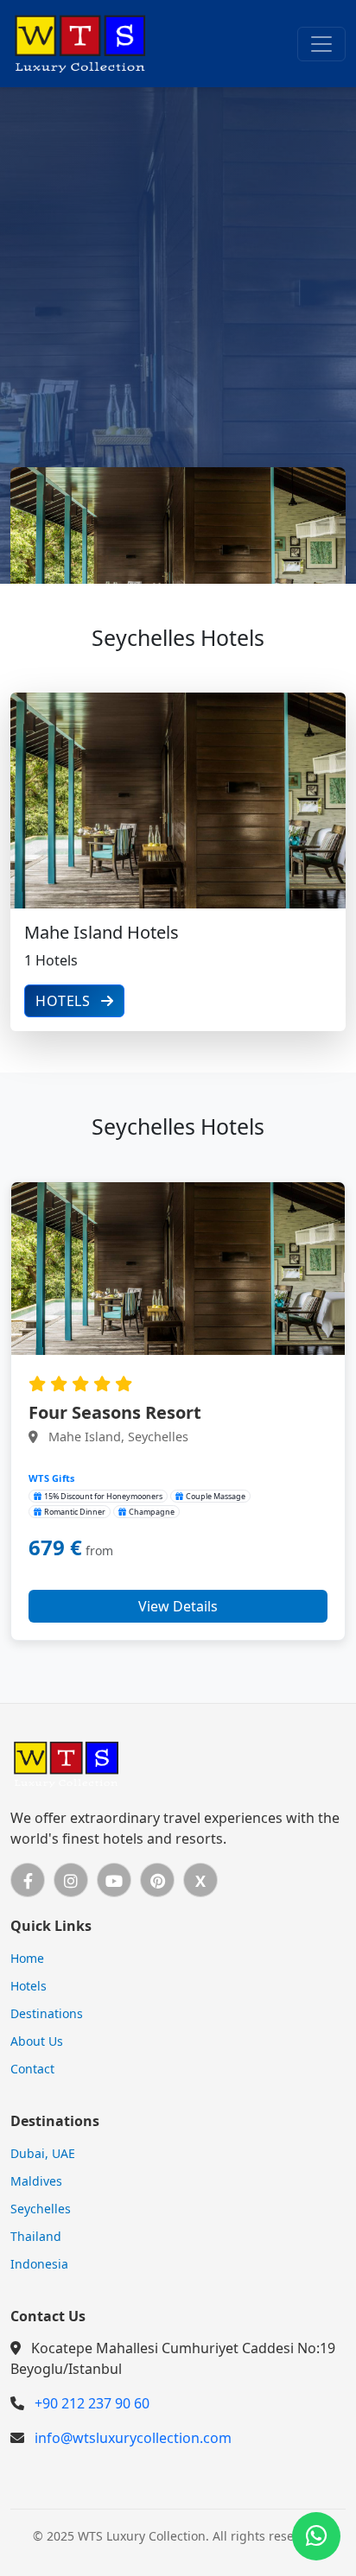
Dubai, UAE (43, 2153)
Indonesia (39, 2264)
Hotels (65, 1001)
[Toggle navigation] (321, 44)
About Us (37, 2041)
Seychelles (41, 2209)
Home (27, 1958)
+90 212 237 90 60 (92, 2403)
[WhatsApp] (316, 2536)
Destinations (47, 2013)
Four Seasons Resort (115, 1412)
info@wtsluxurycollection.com (133, 2438)
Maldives (36, 2181)
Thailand (36, 2236)
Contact (32, 2069)
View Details (178, 1606)
